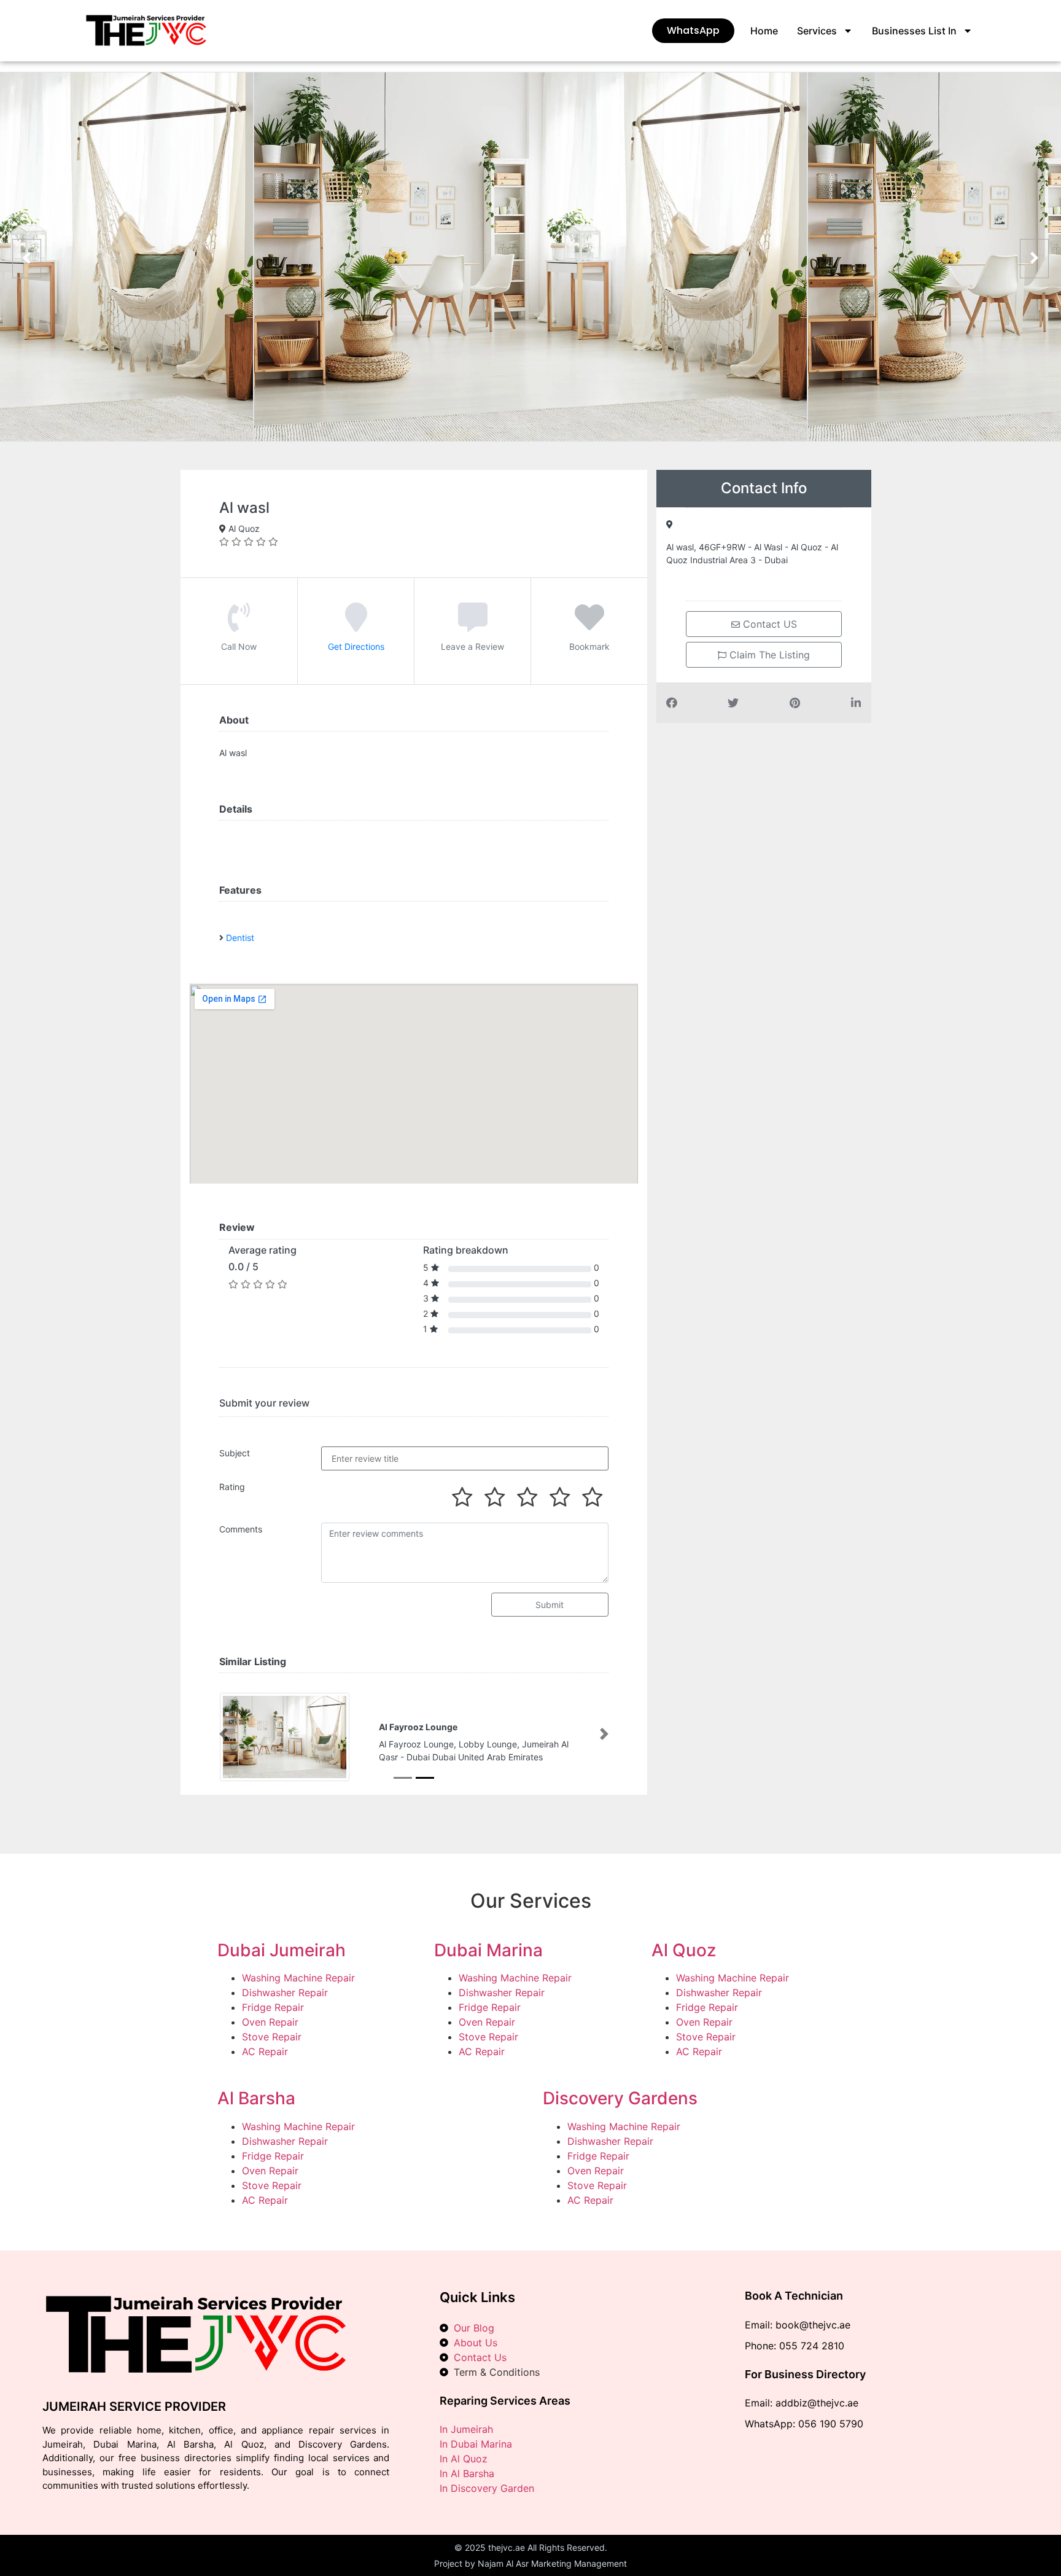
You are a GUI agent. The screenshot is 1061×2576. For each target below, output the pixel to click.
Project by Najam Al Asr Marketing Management (530, 2563)
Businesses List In (914, 31)
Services (817, 31)
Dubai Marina (488, 1950)
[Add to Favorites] (589, 626)
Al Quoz (684, 1950)
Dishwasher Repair (285, 1992)
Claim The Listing (768, 655)
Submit (550, 1605)
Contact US (768, 624)
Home (764, 31)
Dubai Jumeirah (282, 1950)
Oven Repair (270, 2022)
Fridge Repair (273, 2007)
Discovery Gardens (620, 2098)
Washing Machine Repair (298, 1978)
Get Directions (356, 646)
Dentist (240, 938)
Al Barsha (256, 2098)
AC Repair (265, 2051)
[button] (223, 1734)
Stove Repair (272, 2037)
